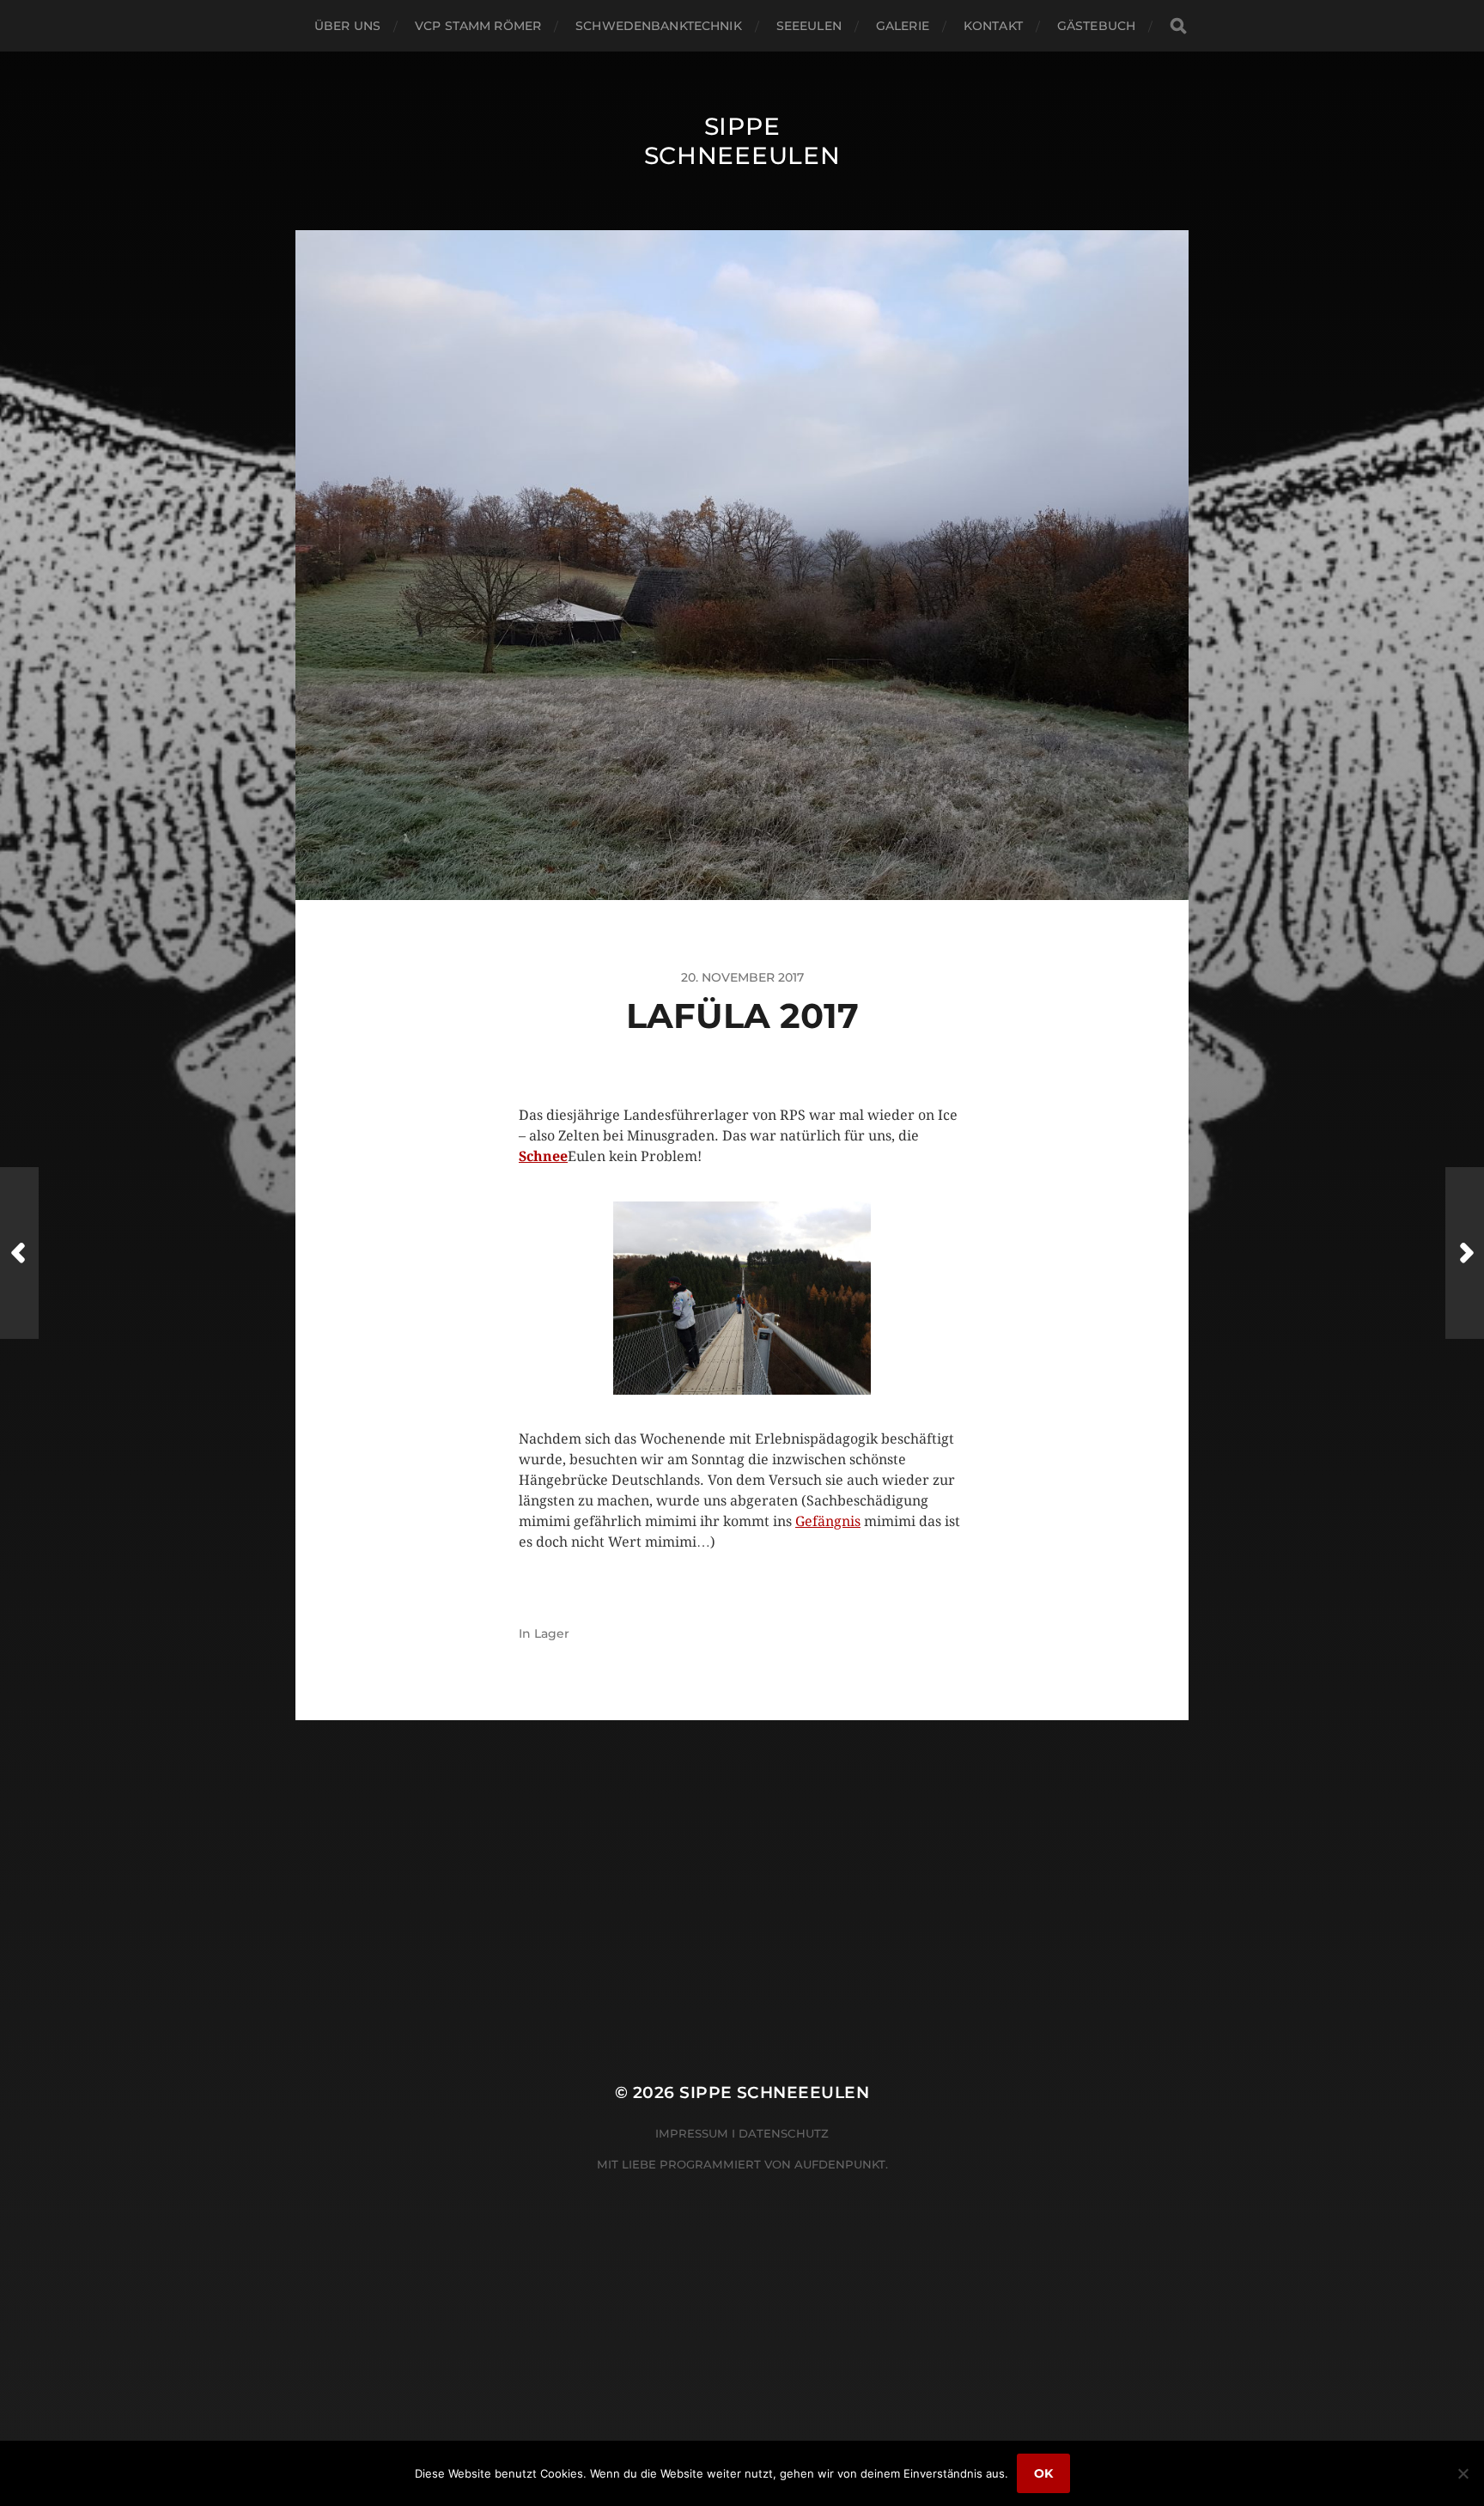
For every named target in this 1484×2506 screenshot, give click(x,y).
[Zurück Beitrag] (19, 1253)
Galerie (903, 26)
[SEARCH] (1178, 26)
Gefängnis (828, 1521)
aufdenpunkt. (841, 2164)
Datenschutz (784, 2133)
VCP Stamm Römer (478, 26)
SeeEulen (809, 26)
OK (1043, 2473)
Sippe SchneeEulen (742, 141)
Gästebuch (1096, 26)
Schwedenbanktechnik (659, 26)
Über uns (347, 26)
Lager (552, 1633)
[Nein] (1463, 2473)
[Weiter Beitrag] (1465, 1253)
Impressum (692, 2133)
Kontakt (993, 26)
